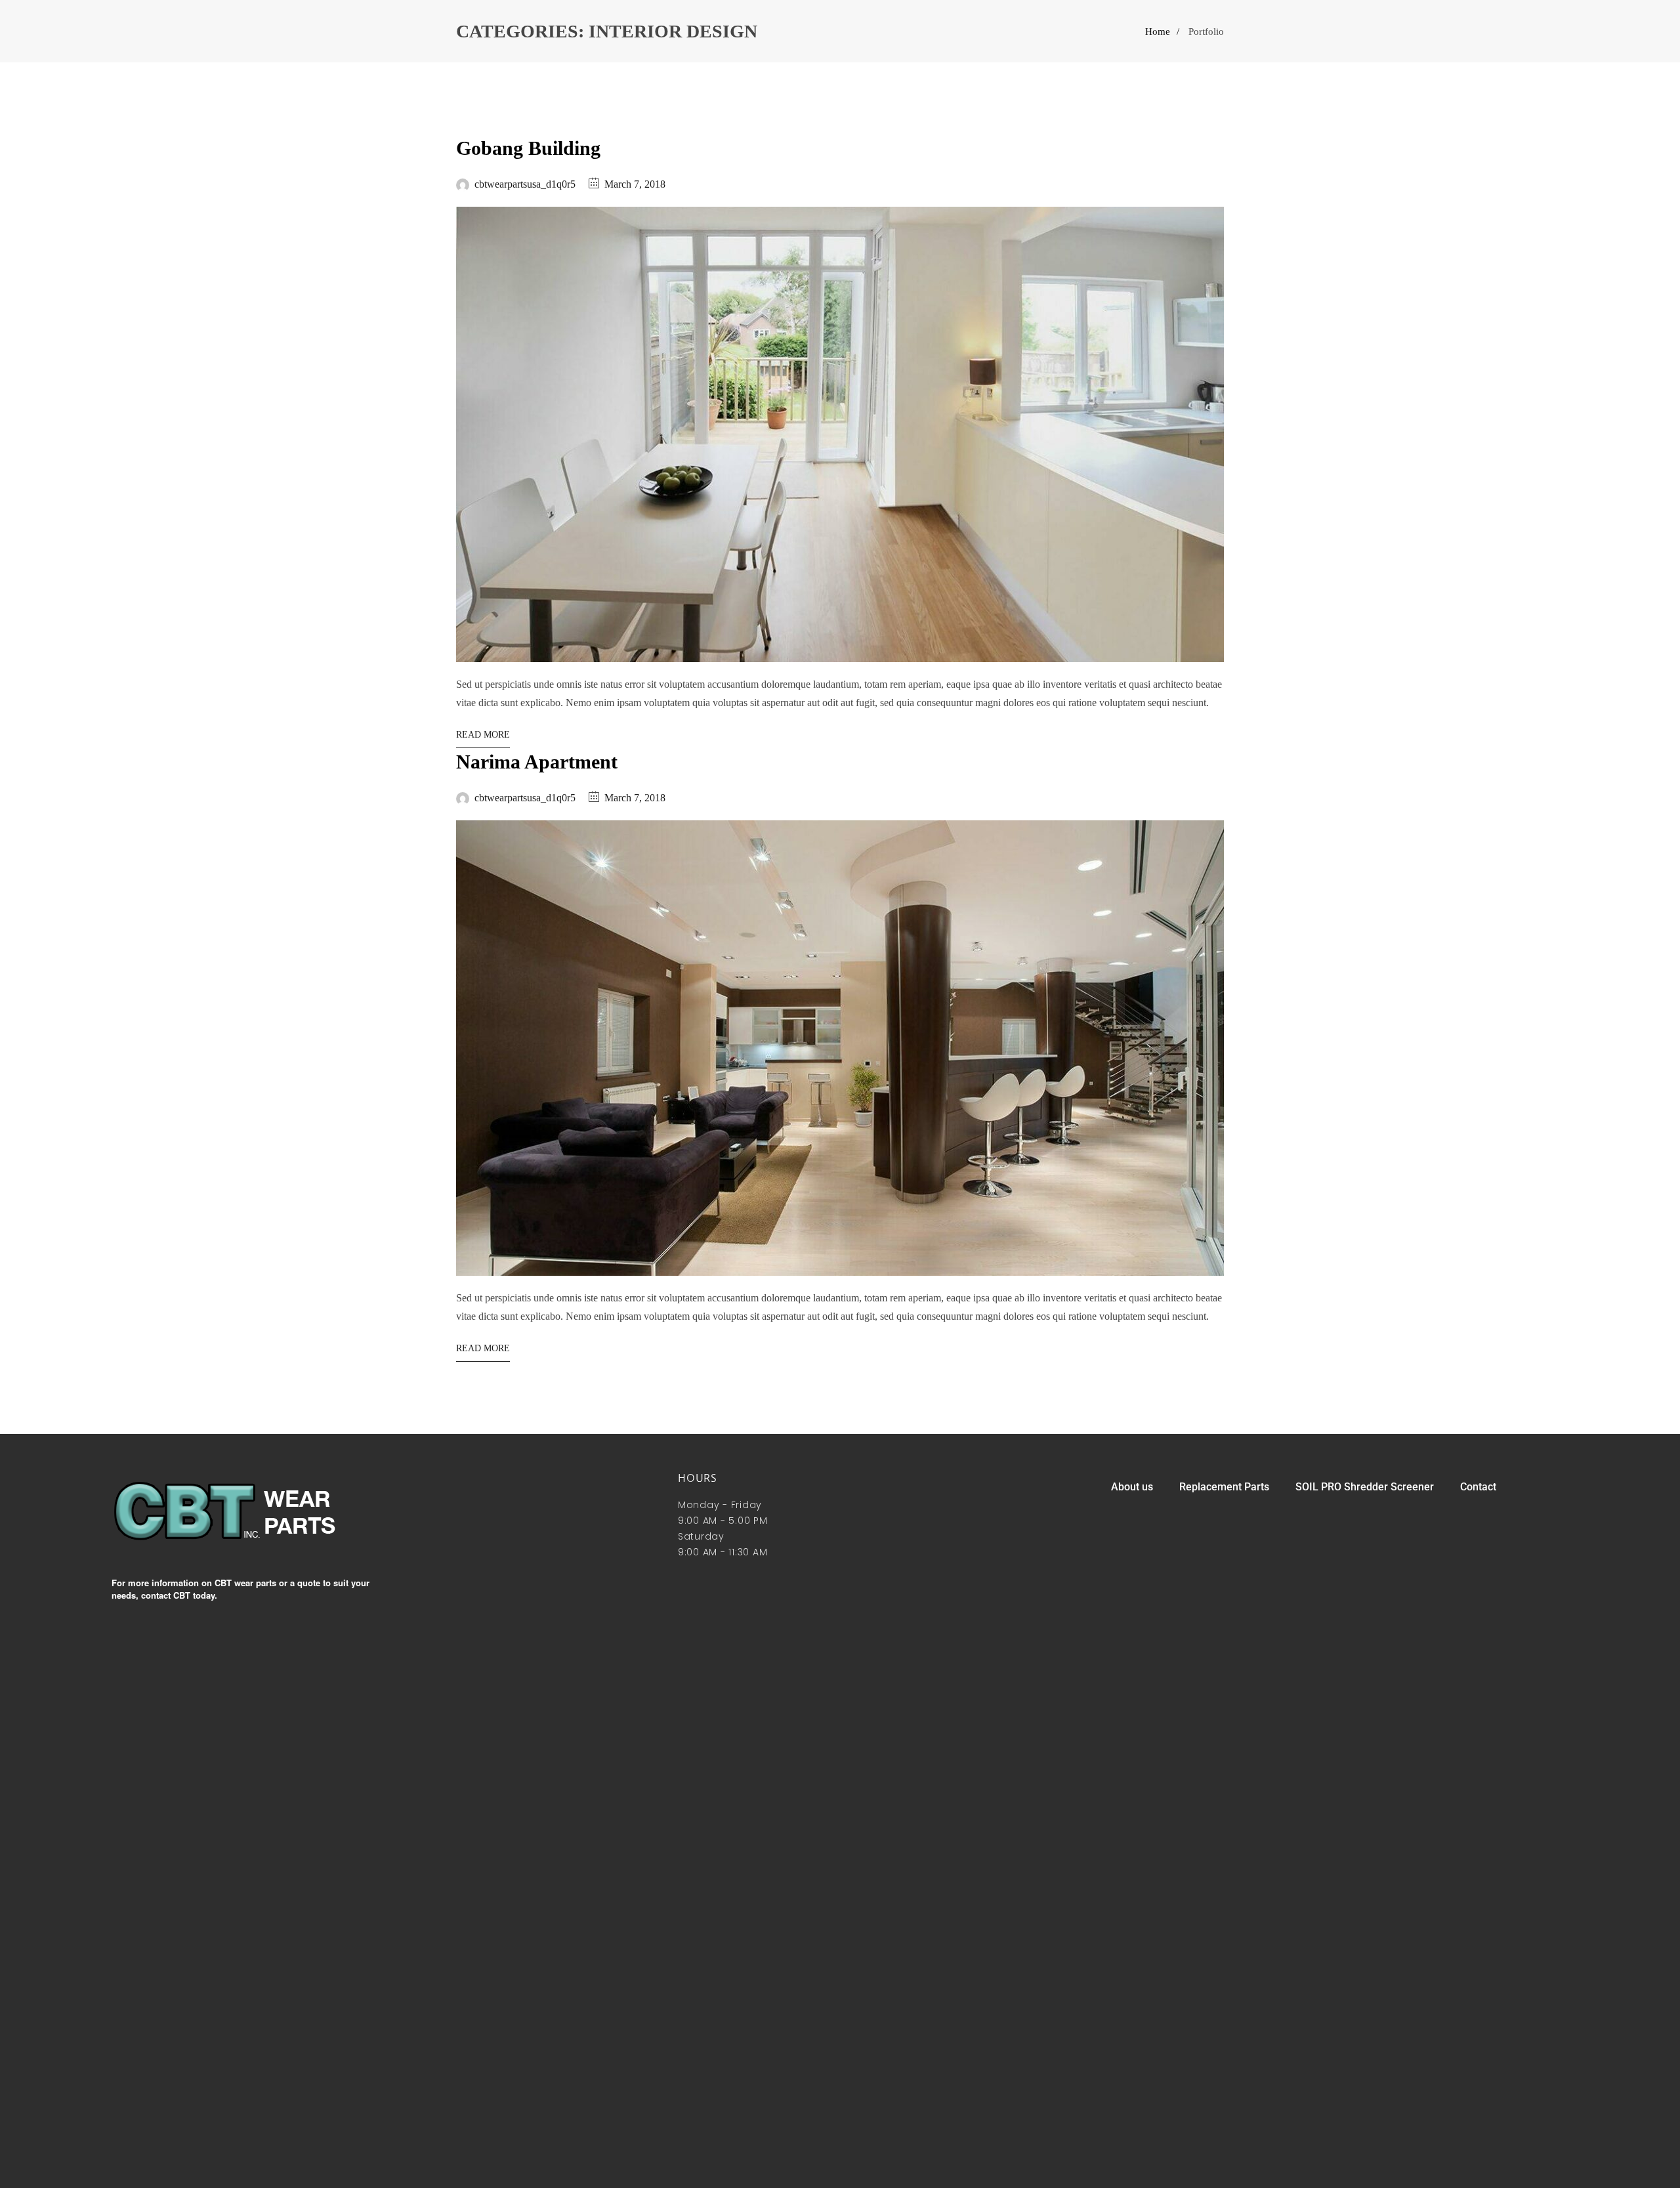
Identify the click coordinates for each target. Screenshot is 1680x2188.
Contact (1478, 1487)
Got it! (1618, 23)
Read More (483, 735)
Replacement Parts (1224, 1487)
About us (1132, 1487)
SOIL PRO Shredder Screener (1365, 1487)
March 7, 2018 (635, 184)
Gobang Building (528, 148)
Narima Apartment (537, 762)
